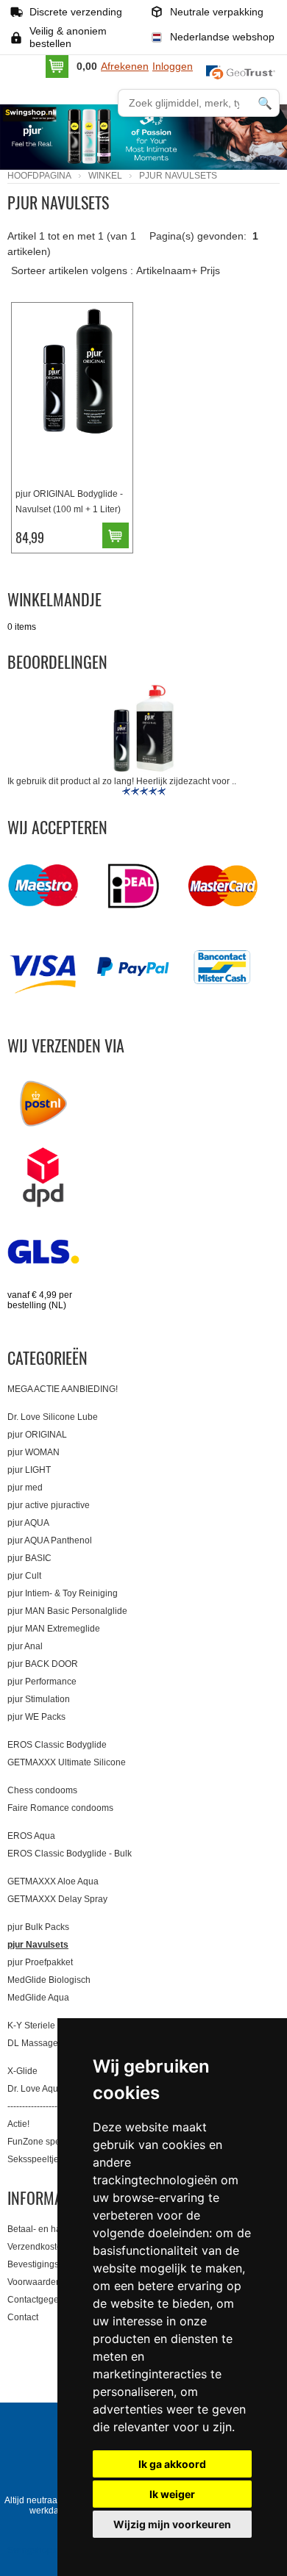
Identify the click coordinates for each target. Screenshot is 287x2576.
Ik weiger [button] (172, 2494)
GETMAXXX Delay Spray (57, 1899)
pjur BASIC (29, 1558)
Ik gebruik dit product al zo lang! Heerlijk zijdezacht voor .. (122, 781)
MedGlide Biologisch (49, 1980)
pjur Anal (25, 1646)
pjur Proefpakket (40, 1962)
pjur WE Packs (36, 1717)
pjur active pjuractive (49, 1505)
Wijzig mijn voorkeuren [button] (172, 2524)
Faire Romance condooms (60, 1808)
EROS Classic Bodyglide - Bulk (70, 1854)
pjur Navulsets (38, 1945)
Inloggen (173, 66)
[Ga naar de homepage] (55, 124)
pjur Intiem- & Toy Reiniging (63, 1593)
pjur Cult (24, 1576)
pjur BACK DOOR (43, 1664)
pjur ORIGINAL (37, 1435)
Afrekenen (125, 66)
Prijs (210, 270)
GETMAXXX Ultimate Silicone (67, 1762)
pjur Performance (42, 1682)
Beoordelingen (57, 661)
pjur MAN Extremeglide (54, 1629)
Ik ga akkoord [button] (172, 2464)
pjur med (25, 1488)
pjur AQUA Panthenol (50, 1540)
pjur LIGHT (29, 1470)
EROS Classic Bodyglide (57, 1745)
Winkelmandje (54, 599)
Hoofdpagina (39, 176)
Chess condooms (42, 1790)
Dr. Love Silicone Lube (53, 1417)
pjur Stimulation (39, 1699)
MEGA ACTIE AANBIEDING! (63, 1389)
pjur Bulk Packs (38, 1927)
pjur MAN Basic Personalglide (67, 1611)
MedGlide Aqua (38, 1998)
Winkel (105, 176)
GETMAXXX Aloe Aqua (53, 1881)
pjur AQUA (28, 1523)
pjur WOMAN (33, 1452)
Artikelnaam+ (167, 270)
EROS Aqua (31, 1836)
